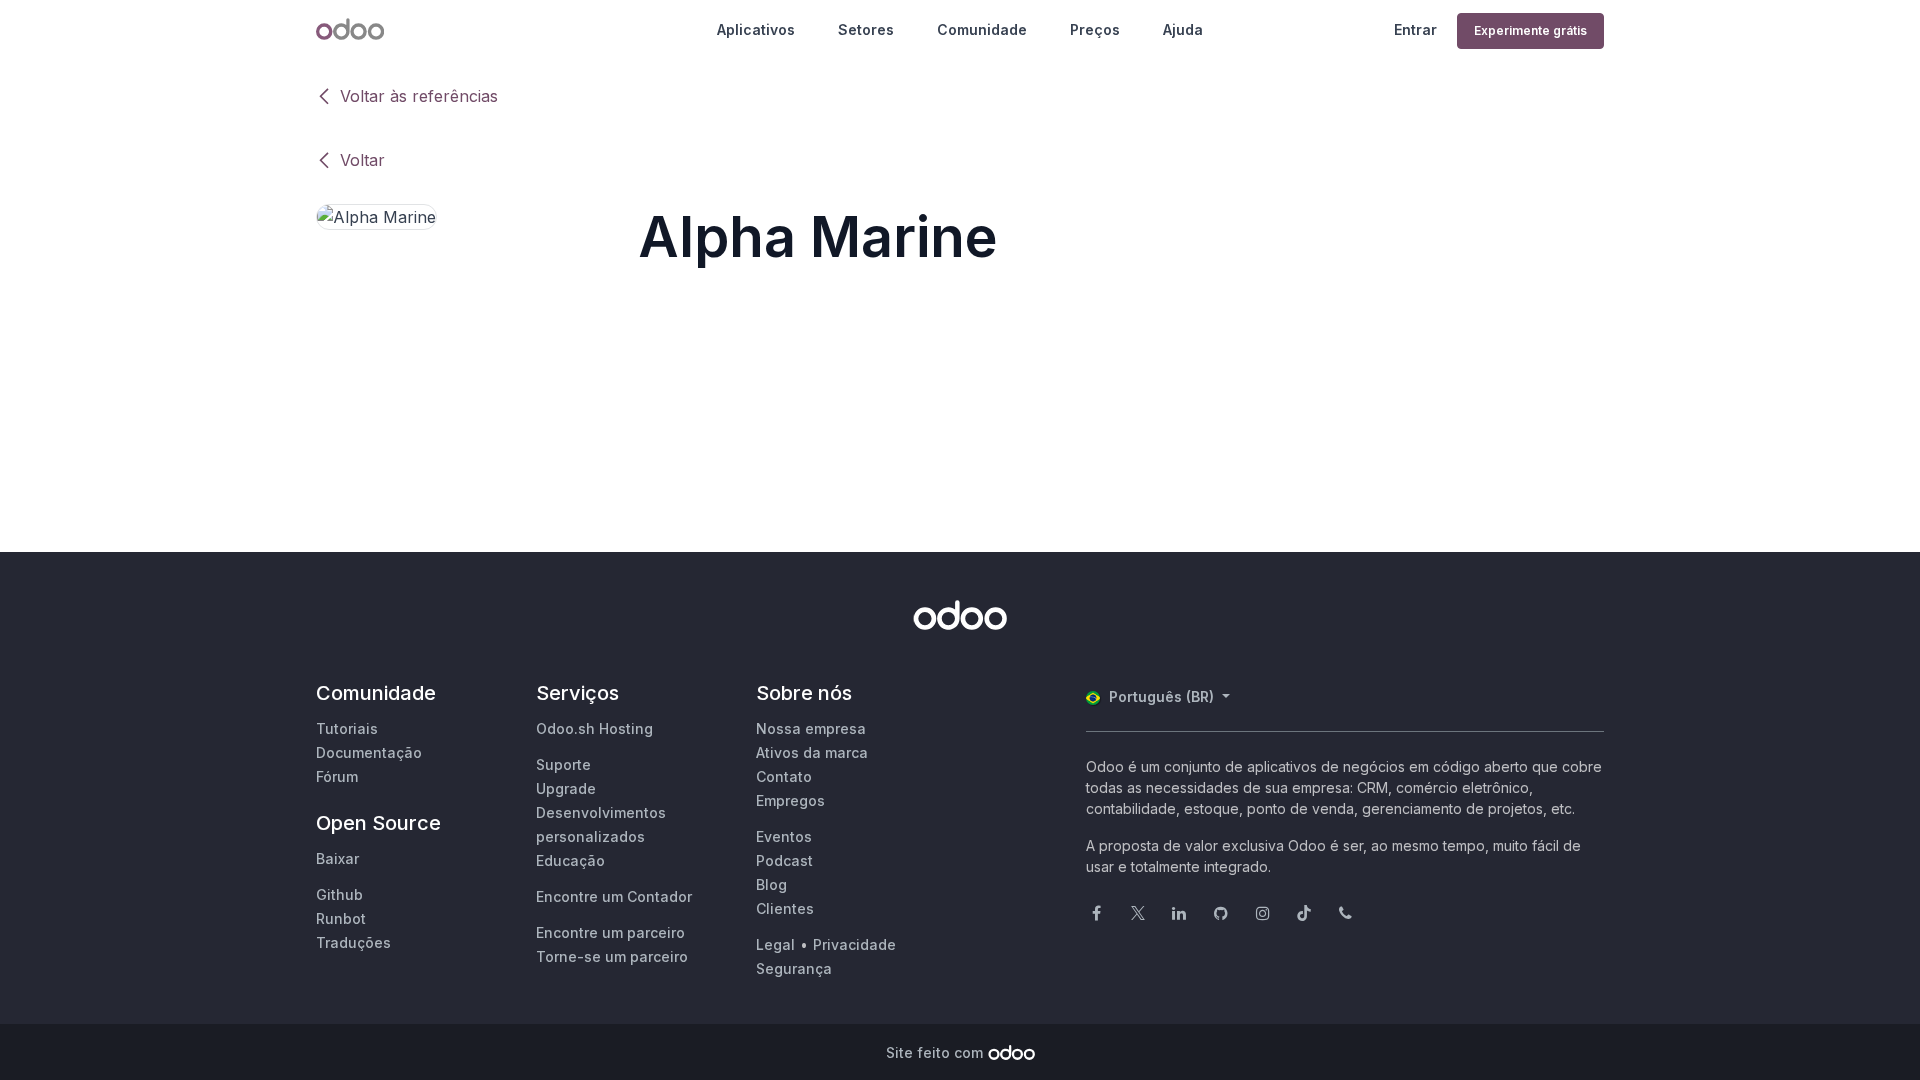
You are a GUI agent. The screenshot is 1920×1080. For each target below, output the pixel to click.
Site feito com (934, 1052)
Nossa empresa (811, 728)
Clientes (785, 908)
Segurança (794, 968)
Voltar (362, 160)
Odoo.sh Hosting (594, 728)
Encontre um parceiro (610, 932)
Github (339, 894)
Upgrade (566, 788)
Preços (1095, 29)
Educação (570, 860)
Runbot (341, 918)
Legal (775, 944)
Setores (866, 29)
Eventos (784, 836)
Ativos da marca (812, 752)
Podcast (784, 860)
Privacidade (854, 944)
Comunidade (982, 29)
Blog (771, 884)
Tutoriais (347, 728)
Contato (784, 776)
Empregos (790, 800)
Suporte (563, 764)
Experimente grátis (1530, 30)
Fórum (337, 776)
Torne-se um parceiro (612, 956)
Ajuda (1183, 29)
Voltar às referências (419, 96)
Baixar (337, 858)
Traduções (353, 942)
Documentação (369, 752)
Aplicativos (756, 29)
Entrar (1415, 29)
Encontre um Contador (614, 896)
